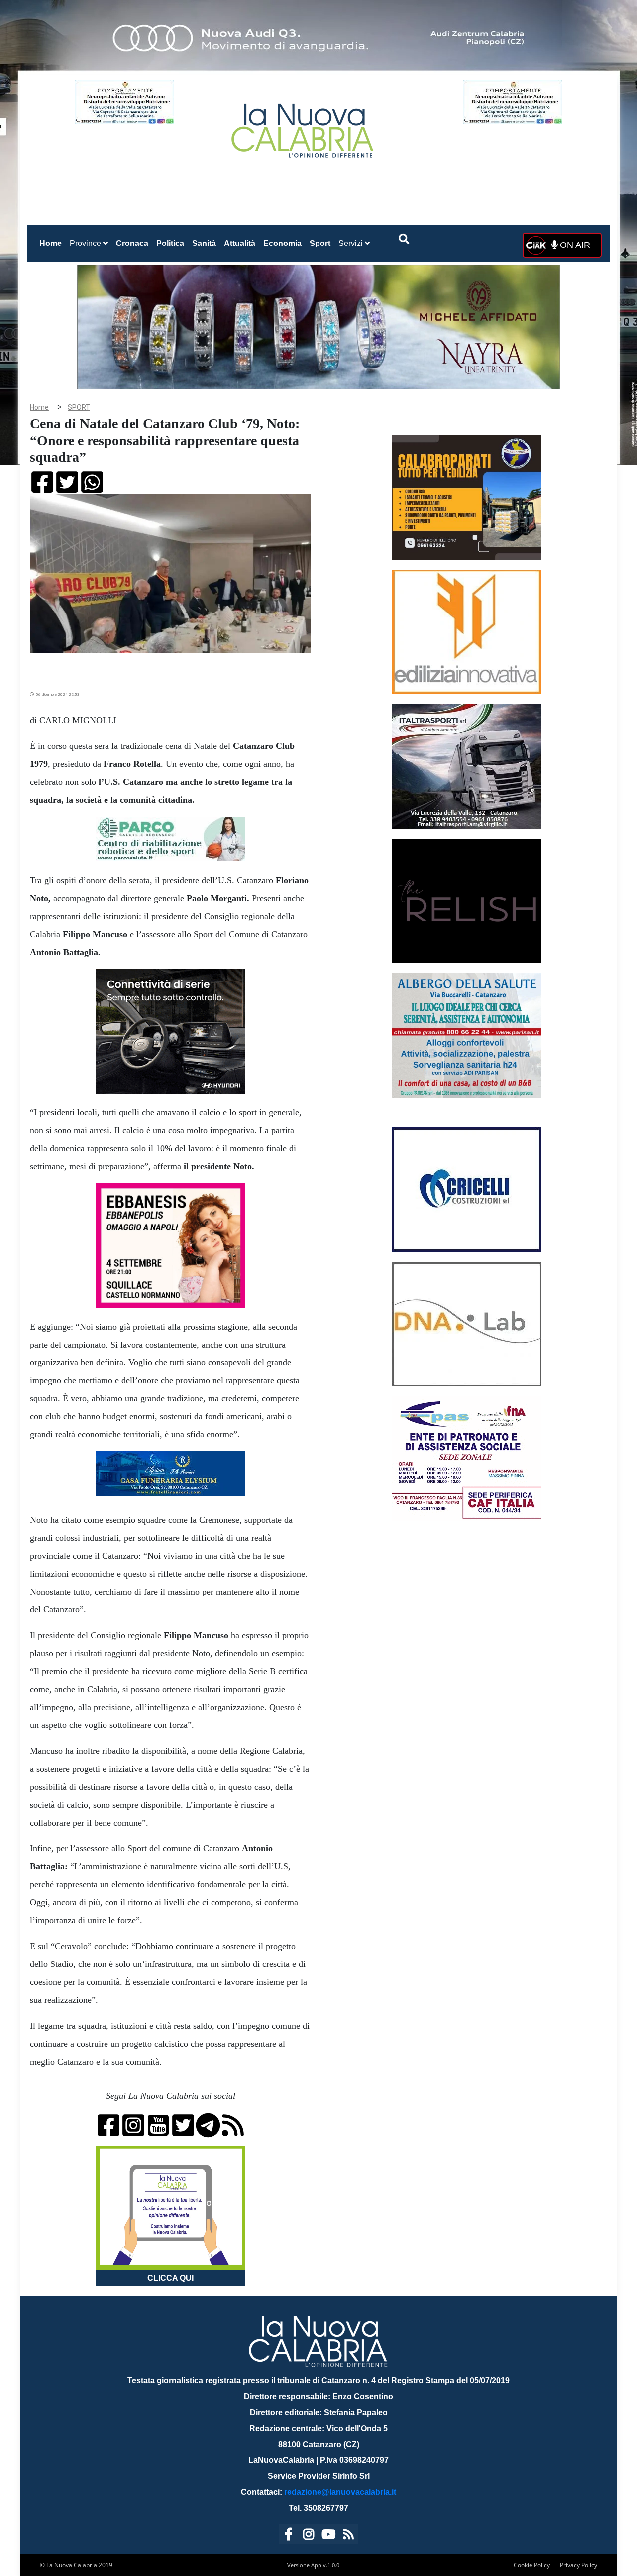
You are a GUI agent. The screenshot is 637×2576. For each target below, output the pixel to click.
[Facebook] (289, 2536)
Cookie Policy (532, 2565)
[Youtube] (328, 2536)
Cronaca (132, 243)
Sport (320, 243)
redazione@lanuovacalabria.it (340, 2492)
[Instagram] (309, 2536)
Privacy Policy (579, 2565)
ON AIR (574, 245)
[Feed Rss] (348, 2536)
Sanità (204, 243)
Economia (282, 243)
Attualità (240, 243)
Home (53, 243)
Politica (170, 243)
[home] (304, 127)
